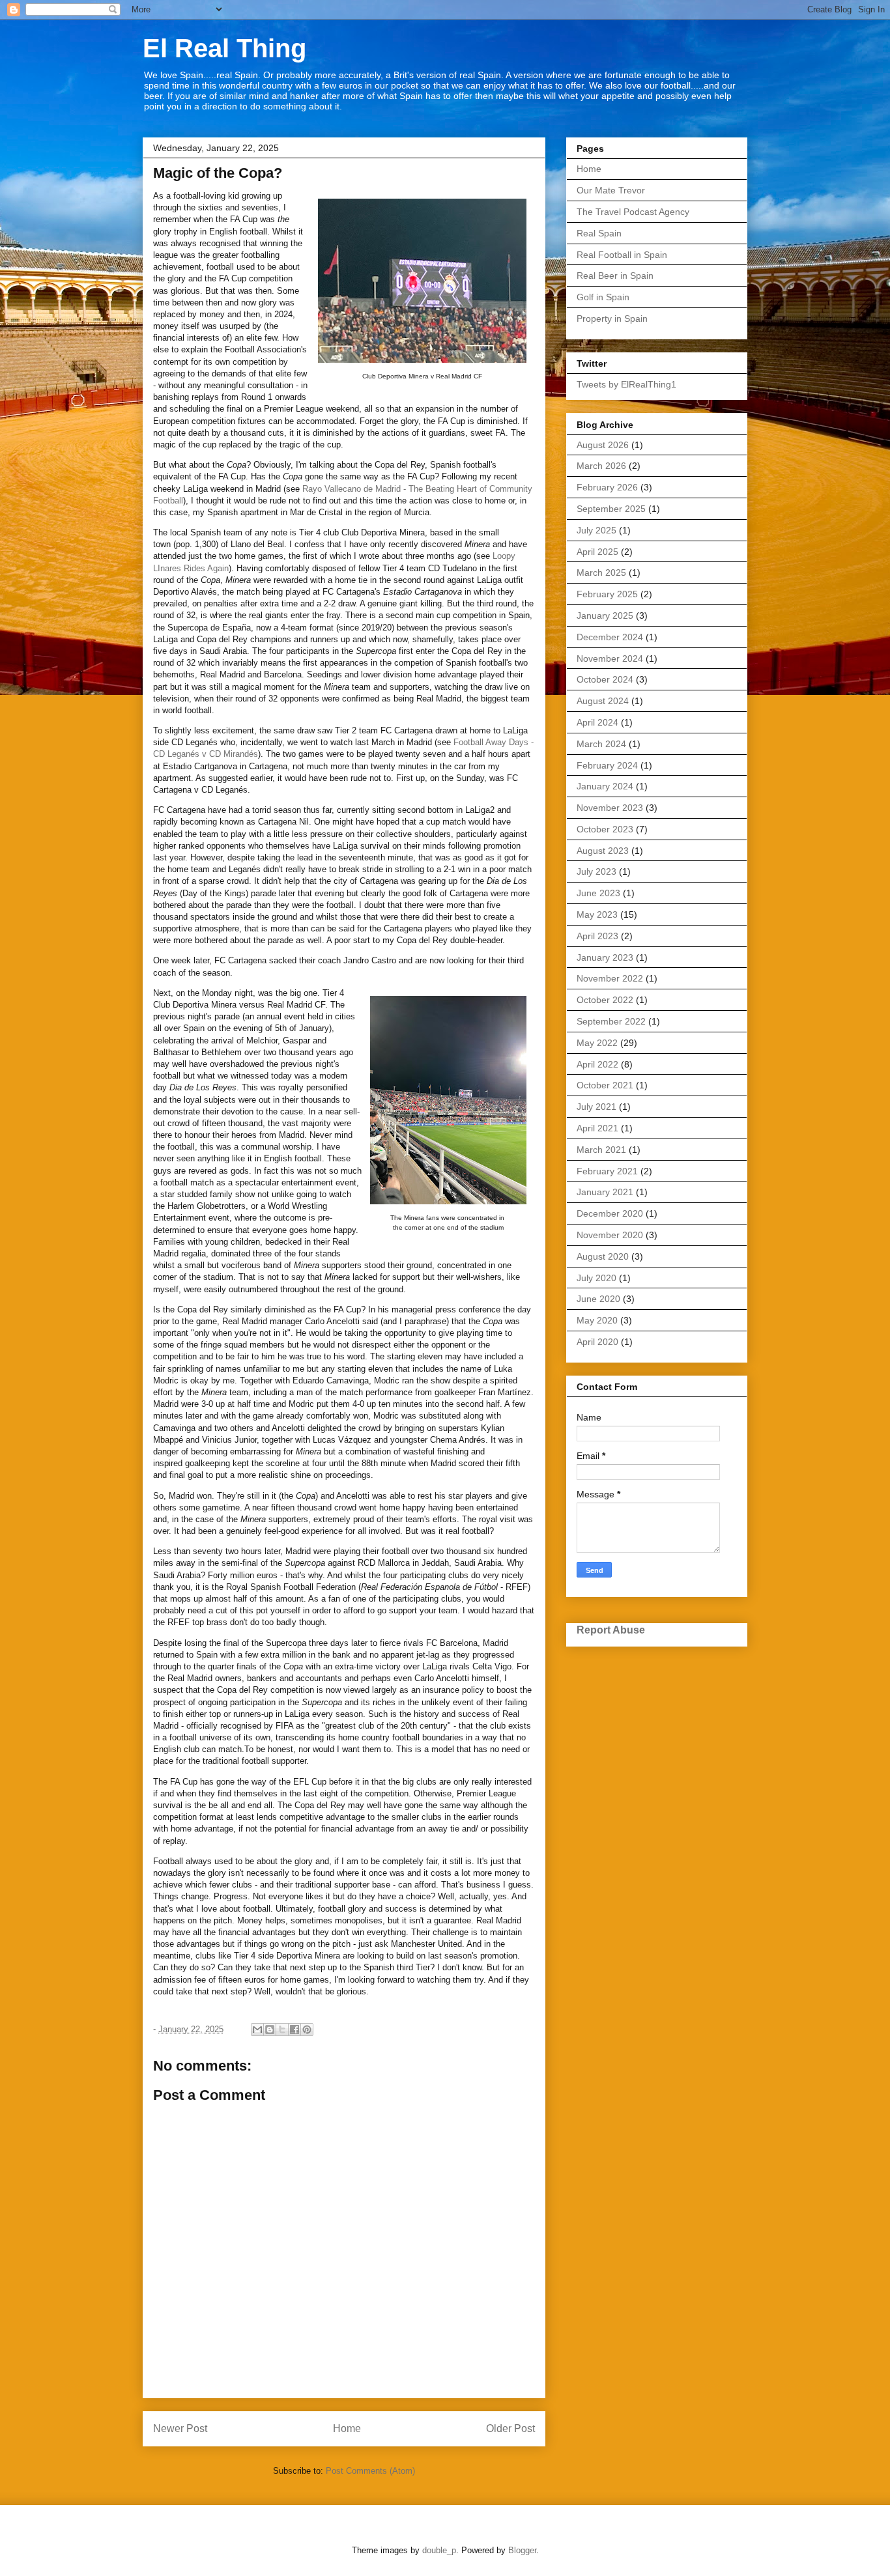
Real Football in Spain (622, 255)
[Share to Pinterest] (307, 2030)
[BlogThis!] (270, 2030)
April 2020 (597, 1342)
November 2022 (610, 978)
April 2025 (597, 552)
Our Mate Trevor (611, 190)
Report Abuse (611, 1630)
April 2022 (597, 1064)
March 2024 (601, 744)
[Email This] (257, 2030)
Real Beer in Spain (615, 276)
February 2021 (607, 1171)
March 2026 (601, 466)
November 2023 (610, 808)
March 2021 (601, 1150)
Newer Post (180, 2428)
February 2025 (607, 594)
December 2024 (610, 637)
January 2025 (605, 616)
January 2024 (605, 786)
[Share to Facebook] (294, 2030)
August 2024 (603, 701)
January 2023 (605, 957)
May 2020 (597, 1320)
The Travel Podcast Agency (633, 212)
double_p (439, 2550)
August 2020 (603, 1256)
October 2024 (605, 679)
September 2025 (611, 509)
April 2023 (597, 936)
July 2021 (596, 1107)
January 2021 (605, 1192)
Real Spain (599, 233)
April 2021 (597, 1128)
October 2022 (605, 1000)
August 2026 (603, 445)
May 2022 (597, 1043)
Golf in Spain (603, 297)
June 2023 (598, 893)
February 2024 (607, 765)
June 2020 (598, 1299)
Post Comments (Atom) (370, 2471)
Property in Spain (612, 318)
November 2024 (610, 658)
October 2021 (605, 1085)
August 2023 (603, 851)
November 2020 (610, 1235)
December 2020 (610, 1213)
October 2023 (605, 829)
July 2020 (596, 1278)
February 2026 (607, 487)
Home (347, 2428)
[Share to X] (282, 2030)
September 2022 (611, 1021)
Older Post (510, 2428)
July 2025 (596, 530)
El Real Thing (224, 48)
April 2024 (597, 722)
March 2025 (601, 573)
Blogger (522, 2550)
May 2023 (597, 914)
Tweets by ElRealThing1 (626, 384)
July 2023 (596, 871)
